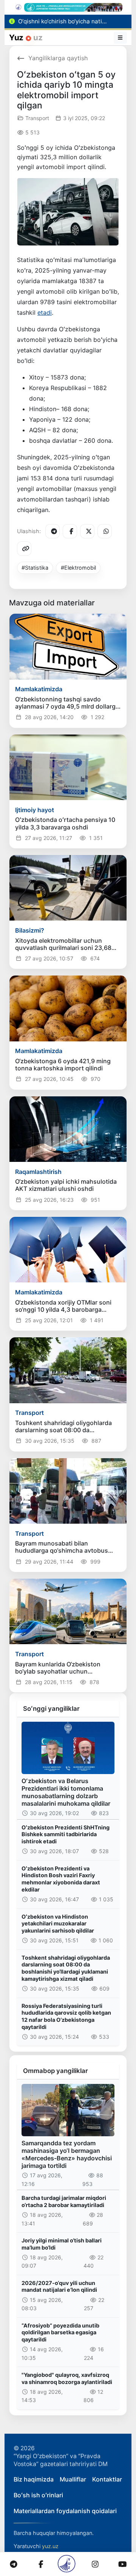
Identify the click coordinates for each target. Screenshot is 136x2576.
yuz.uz (50, 2546)
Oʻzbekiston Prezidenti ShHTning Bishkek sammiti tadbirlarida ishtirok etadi (66, 1834)
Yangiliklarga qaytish (58, 58)
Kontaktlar (107, 2479)
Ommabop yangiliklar (56, 2071)
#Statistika (35, 568)
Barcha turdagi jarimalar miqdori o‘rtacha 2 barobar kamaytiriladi (64, 2201)
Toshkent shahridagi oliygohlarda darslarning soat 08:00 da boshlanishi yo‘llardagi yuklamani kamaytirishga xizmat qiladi (66, 1968)
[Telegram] (53, 531)
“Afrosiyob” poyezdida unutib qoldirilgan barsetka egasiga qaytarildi (60, 2332)
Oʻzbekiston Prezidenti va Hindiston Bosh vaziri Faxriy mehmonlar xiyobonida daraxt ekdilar (61, 1879)
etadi (45, 312)
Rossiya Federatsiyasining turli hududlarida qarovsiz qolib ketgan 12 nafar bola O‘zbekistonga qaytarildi (66, 2016)
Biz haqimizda (34, 2479)
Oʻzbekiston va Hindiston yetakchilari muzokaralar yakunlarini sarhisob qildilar (58, 1924)
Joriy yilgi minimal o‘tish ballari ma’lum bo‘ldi (62, 2244)
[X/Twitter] (87, 531)
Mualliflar (73, 2479)
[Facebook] (70, 531)
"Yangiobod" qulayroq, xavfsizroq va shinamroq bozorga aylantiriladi (67, 2378)
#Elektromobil (78, 568)
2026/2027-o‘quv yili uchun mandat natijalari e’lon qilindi (59, 2286)
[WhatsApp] (105, 531)
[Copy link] (24, 549)
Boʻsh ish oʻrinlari (38, 2495)
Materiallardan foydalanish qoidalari (65, 2511)
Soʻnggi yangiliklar (51, 1709)
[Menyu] (121, 38)
